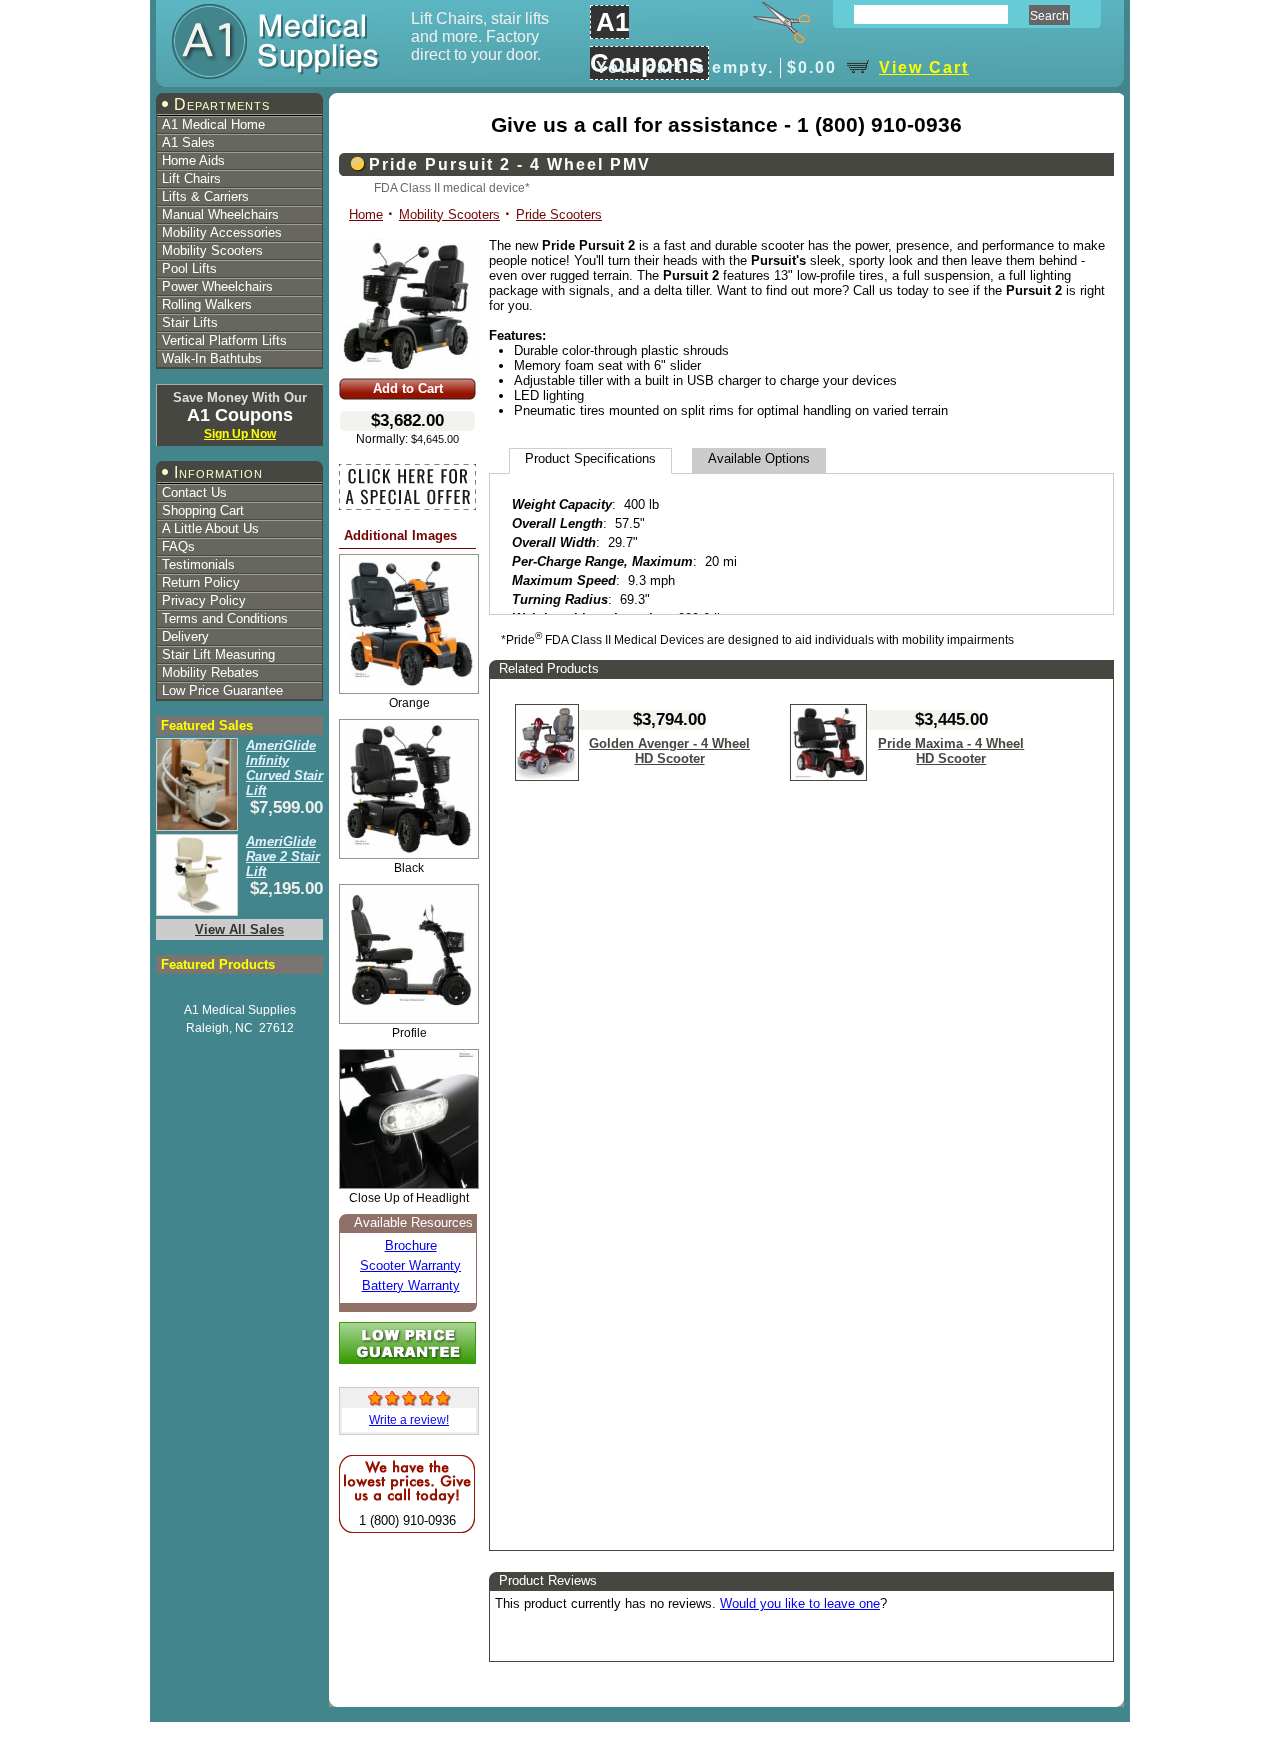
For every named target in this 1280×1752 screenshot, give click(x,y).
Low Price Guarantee (222, 690)
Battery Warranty (411, 1285)
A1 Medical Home (213, 124)
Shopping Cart (203, 510)
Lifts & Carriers (205, 196)
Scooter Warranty (410, 1265)
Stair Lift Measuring (218, 654)
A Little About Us (210, 528)
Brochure (411, 1245)
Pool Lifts (189, 268)
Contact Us (194, 492)
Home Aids (193, 160)
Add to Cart (408, 388)
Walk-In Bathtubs (212, 358)
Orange (409, 702)
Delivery (185, 636)
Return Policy (201, 582)
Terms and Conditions (225, 618)
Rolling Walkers (207, 304)
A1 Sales (188, 142)
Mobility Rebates (210, 672)
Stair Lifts (190, 322)
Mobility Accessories (222, 232)
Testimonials (198, 564)
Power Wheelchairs (217, 286)
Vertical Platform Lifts (224, 340)
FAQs (178, 546)
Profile (409, 1032)
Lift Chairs (191, 178)
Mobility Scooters (212, 250)
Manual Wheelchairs (220, 214)
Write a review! (409, 1419)
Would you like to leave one (800, 1603)
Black (409, 867)
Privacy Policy (204, 600)
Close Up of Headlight (409, 1197)
